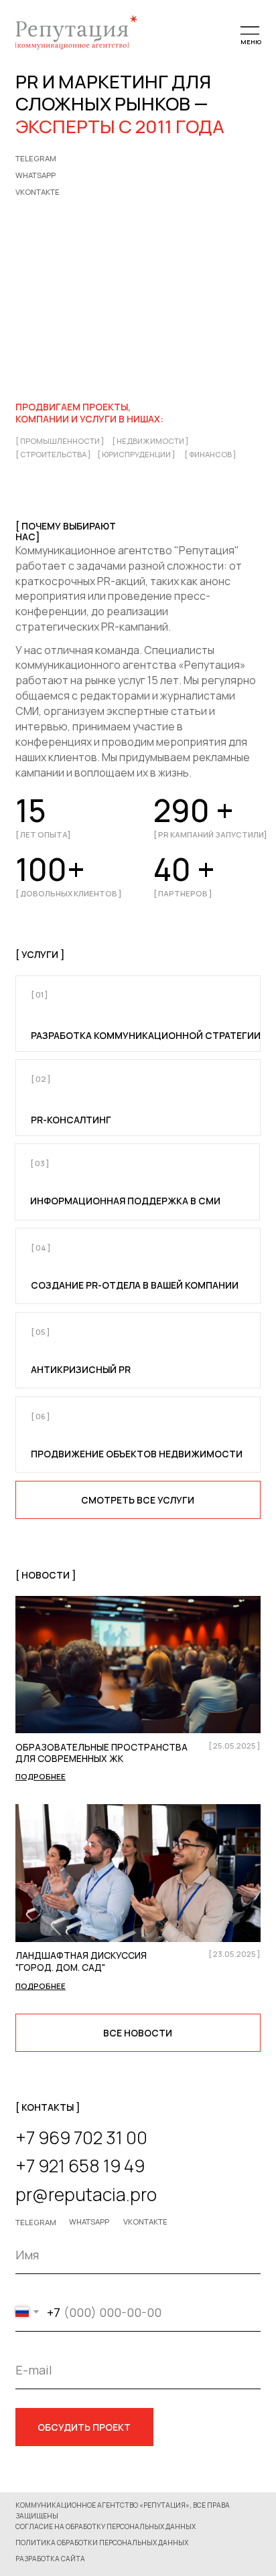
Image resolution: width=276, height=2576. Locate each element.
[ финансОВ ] (210, 454)
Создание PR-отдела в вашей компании (135, 1285)
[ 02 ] (41, 1079)
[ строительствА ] (53, 454)
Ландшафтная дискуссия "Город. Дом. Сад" (81, 1961)
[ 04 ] (41, 1247)
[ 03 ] (40, 1163)
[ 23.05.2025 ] (234, 1954)
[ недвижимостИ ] (150, 441)
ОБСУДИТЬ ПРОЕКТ (84, 2427)
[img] (138, 1665)
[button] (103, 2543)
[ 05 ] (41, 1332)
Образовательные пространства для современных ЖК (101, 1753)
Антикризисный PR (81, 1369)
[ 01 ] (40, 994)
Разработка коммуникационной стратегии (146, 1035)
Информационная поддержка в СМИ (125, 1201)
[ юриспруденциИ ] (136, 454)
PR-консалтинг (71, 1120)
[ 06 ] (41, 1416)
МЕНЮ (251, 42)
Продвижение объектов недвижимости (137, 1454)
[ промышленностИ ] (60, 441)
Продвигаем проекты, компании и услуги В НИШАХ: (89, 413)
